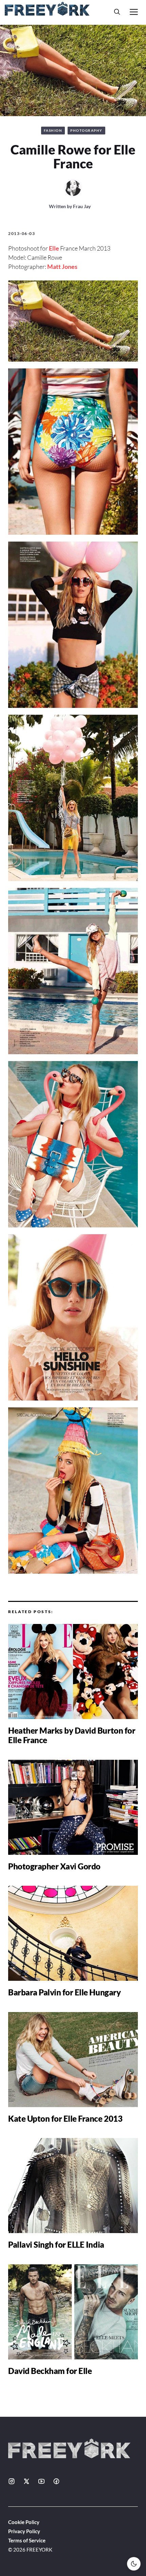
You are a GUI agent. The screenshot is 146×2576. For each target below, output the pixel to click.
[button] (117, 12)
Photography (86, 130)
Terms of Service (27, 2540)
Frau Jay (82, 206)
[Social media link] (12, 2481)
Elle (54, 248)
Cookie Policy (24, 2522)
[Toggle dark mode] (134, 2564)
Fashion (53, 130)
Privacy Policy (24, 2531)
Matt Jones (62, 267)
